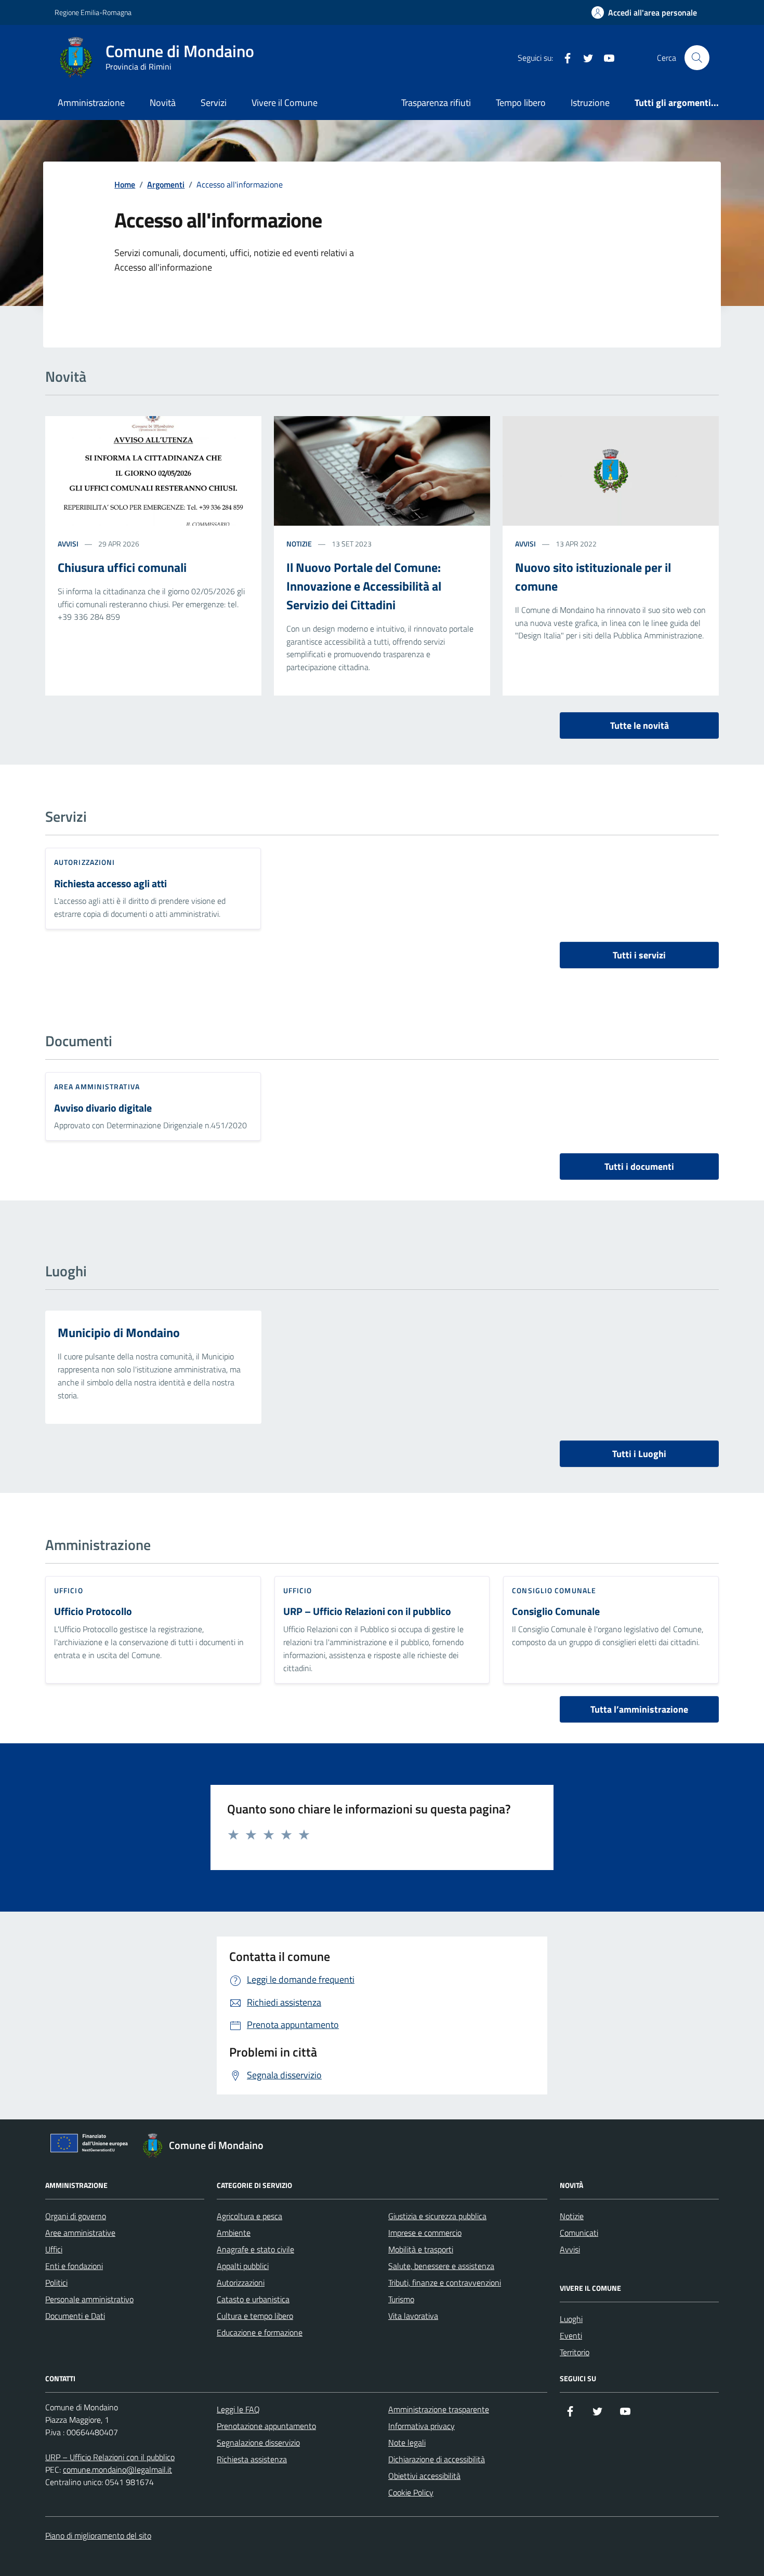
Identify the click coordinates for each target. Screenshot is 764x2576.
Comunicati (579, 2233)
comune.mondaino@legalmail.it (117, 2470)
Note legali (407, 2442)
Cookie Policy (411, 2492)
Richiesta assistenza (252, 2459)
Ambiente (234, 2233)
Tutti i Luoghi (639, 1454)
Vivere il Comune (285, 103)
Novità (163, 103)
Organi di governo (76, 2216)
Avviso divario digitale (103, 1108)
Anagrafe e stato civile (255, 2249)
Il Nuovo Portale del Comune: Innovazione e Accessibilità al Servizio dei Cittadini (364, 586)
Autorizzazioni (84, 862)
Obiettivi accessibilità (424, 2476)
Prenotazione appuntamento (266, 2426)
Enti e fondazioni (74, 2266)
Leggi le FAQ (238, 2409)
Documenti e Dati (75, 2316)
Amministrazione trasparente (439, 2409)
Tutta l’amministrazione (639, 1709)
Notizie (572, 2216)
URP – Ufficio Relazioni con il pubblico (367, 1612)
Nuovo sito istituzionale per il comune (593, 577)
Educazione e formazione (260, 2332)
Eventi (571, 2335)
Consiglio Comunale (556, 1612)
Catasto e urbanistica (253, 2299)
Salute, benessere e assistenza (441, 2266)
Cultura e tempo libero (255, 2316)
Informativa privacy (421, 2426)
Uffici (54, 2249)
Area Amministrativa (97, 1086)
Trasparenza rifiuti (436, 103)
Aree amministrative (80, 2233)
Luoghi (571, 2319)
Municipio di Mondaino (119, 1332)
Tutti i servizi (639, 955)
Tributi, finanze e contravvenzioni (445, 2283)
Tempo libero (521, 103)
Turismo (401, 2299)
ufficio (69, 1590)
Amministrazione (91, 103)
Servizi (214, 103)
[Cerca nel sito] (697, 58)
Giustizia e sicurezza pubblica (437, 2216)
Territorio (575, 2352)
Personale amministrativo (89, 2299)
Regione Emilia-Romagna (93, 12)
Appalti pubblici (243, 2266)
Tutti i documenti (639, 1166)
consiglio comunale (554, 1590)
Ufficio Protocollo (93, 1612)
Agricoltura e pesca (249, 2216)
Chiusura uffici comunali (122, 567)
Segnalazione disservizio (258, 2442)
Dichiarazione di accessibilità (437, 2459)
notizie (299, 544)
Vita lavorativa (413, 2316)
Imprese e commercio (425, 2233)
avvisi (68, 544)
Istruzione (590, 103)
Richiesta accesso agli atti (110, 884)
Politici (56, 2283)
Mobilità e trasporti (421, 2249)
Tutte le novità (640, 725)
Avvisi (570, 2249)
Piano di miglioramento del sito (98, 2535)
